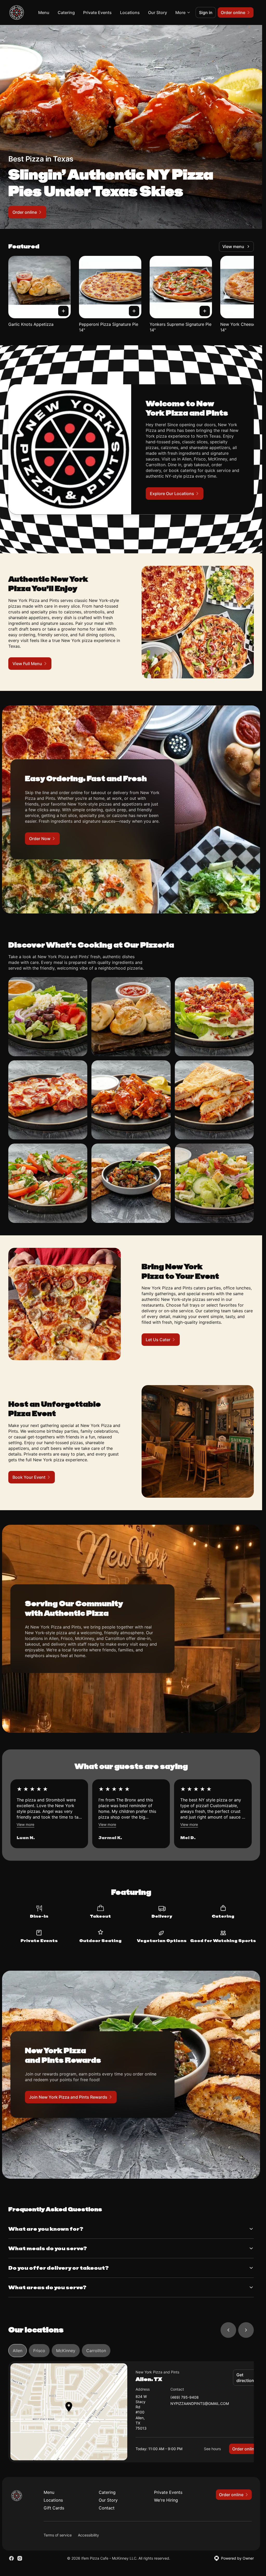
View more (25, 1824)
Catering (66, 12)
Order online (244, 2449)
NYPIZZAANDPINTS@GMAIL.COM (200, 2404)
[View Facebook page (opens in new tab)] (11, 2558)
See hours (212, 2449)
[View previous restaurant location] (228, 2330)
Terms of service (58, 2535)
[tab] (18, 2351)
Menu (44, 12)
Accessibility (88, 2535)
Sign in (206, 12)
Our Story (158, 12)
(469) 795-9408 (185, 2397)
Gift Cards (54, 2508)
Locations (130, 12)
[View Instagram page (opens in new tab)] (20, 2558)
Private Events (97, 12)
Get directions (246, 2378)
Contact (107, 2508)
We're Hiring (166, 2500)
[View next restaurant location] (246, 2330)
